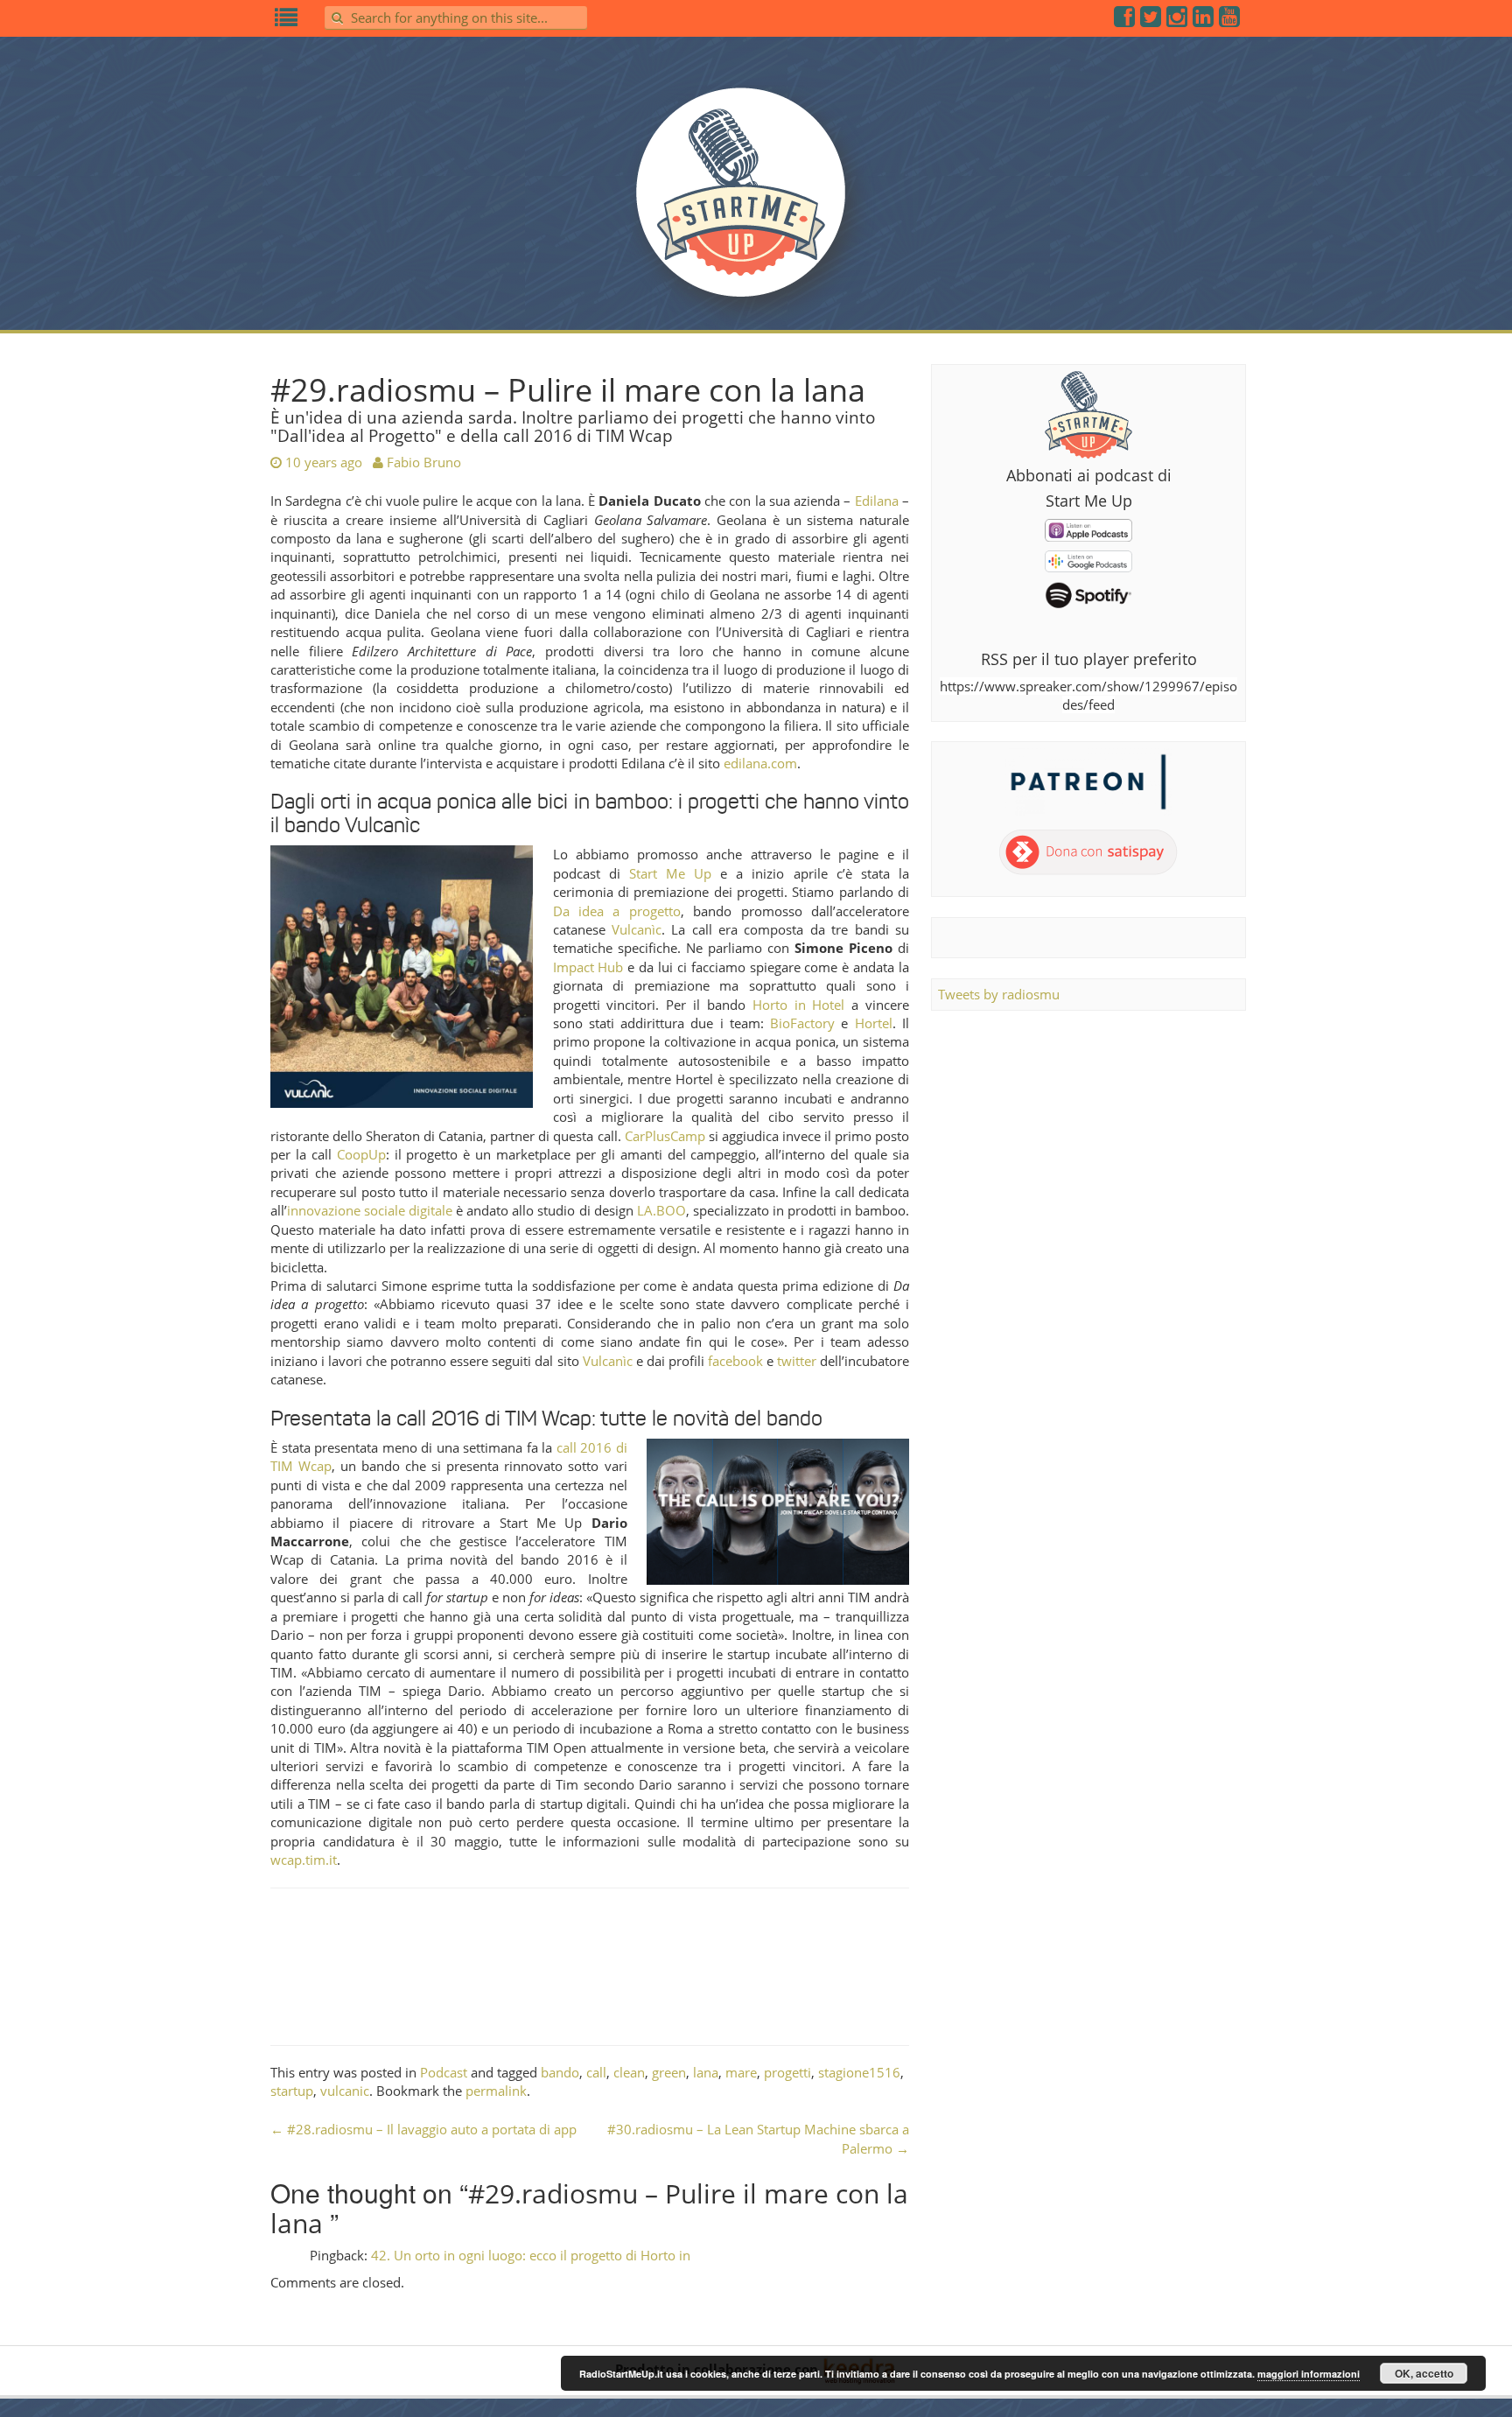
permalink (496, 2091)
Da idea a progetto (617, 911)
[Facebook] (1125, 20)
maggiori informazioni (1309, 2374)
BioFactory (802, 1023)
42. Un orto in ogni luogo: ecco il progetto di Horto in (531, 2255)
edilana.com (760, 763)
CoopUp (361, 1154)
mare (741, 2072)
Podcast (444, 2072)
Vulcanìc (637, 929)
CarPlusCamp (665, 1136)
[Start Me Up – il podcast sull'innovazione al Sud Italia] (756, 203)
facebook (735, 1361)
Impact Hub (588, 967)
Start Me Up (670, 873)
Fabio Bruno (424, 462)
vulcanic (345, 2091)
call (596, 2072)
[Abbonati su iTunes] (1088, 529)
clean (629, 2072)
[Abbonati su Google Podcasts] (1088, 560)
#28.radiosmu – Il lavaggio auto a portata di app (423, 2129)
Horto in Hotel (799, 1005)
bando (560, 2072)
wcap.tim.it (304, 1860)
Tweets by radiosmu (999, 994)
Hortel (874, 1023)
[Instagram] (1178, 20)
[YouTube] (1230, 20)
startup (292, 2091)
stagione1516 (859, 2072)
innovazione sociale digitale (370, 1210)
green (669, 2072)
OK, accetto (1424, 2373)
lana (706, 2072)
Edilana (877, 501)
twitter (797, 1361)
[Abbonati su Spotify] (1088, 594)
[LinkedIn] (1204, 20)
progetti (787, 2072)
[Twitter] (1151, 20)
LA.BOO (661, 1210)
